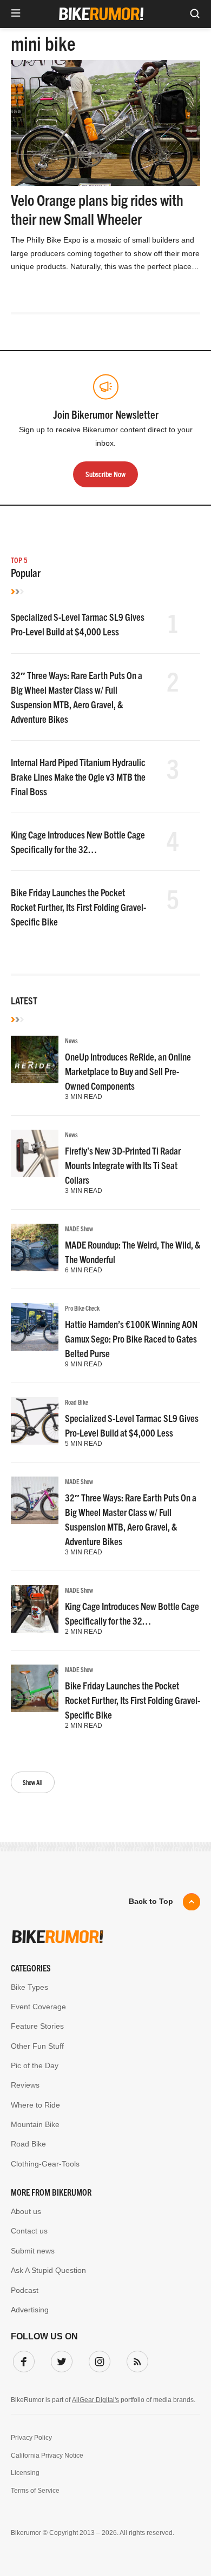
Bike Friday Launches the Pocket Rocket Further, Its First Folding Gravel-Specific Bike (78, 907)
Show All (33, 1782)
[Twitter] (60, 2359)
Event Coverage (38, 2007)
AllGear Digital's (95, 2400)
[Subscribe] (135, 2359)
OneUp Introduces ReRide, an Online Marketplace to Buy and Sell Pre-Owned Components (128, 1071)
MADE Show (79, 1228)
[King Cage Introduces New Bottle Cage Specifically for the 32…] (35, 1609)
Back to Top (151, 1901)
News (71, 1040)
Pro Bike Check (82, 1308)
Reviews (25, 2085)
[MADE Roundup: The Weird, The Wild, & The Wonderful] (35, 1247)
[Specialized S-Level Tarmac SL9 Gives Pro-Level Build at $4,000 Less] (35, 1421)
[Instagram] (97, 2359)
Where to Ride (35, 2105)
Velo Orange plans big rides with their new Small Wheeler (97, 209)
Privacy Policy (31, 2438)
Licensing (25, 2473)
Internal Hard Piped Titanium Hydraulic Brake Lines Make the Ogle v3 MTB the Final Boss (78, 777)
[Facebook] (22, 2359)
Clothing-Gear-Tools (45, 2164)
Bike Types (29, 1987)
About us (26, 2211)
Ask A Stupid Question (48, 2270)
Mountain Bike (35, 2124)
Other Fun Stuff (37, 2046)
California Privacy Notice (47, 2456)
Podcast (25, 2290)
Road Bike (77, 1402)
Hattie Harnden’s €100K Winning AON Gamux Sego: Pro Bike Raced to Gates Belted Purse (131, 1339)
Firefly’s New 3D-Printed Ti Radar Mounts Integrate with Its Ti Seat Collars (123, 1165)
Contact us (29, 2231)
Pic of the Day (35, 2065)
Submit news (33, 2251)
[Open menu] (16, 14)
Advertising (30, 2310)
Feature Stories (37, 2026)
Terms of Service (35, 2491)
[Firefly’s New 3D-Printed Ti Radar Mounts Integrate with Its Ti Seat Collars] (35, 1153)
